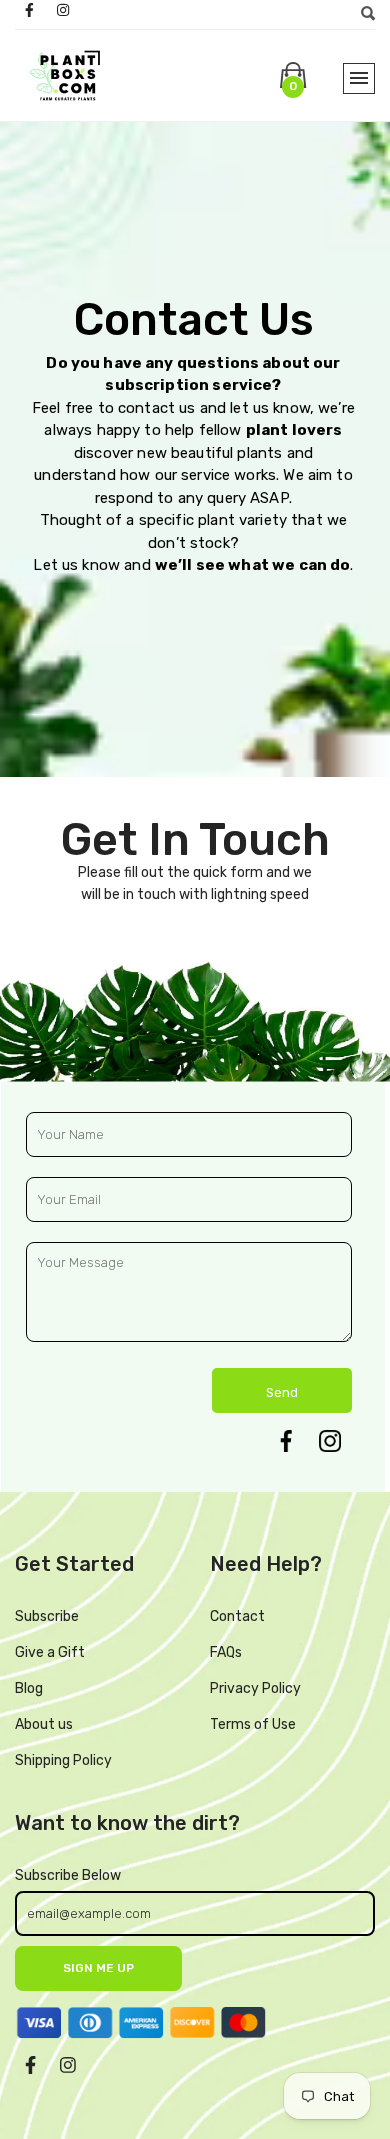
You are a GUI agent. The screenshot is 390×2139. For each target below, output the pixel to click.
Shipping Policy (63, 1760)
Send (282, 1392)
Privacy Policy (255, 1688)
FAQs (226, 1652)
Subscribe (47, 1616)
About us (44, 1724)
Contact (237, 1616)
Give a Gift (50, 1652)
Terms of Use (253, 1724)
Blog (29, 1688)
